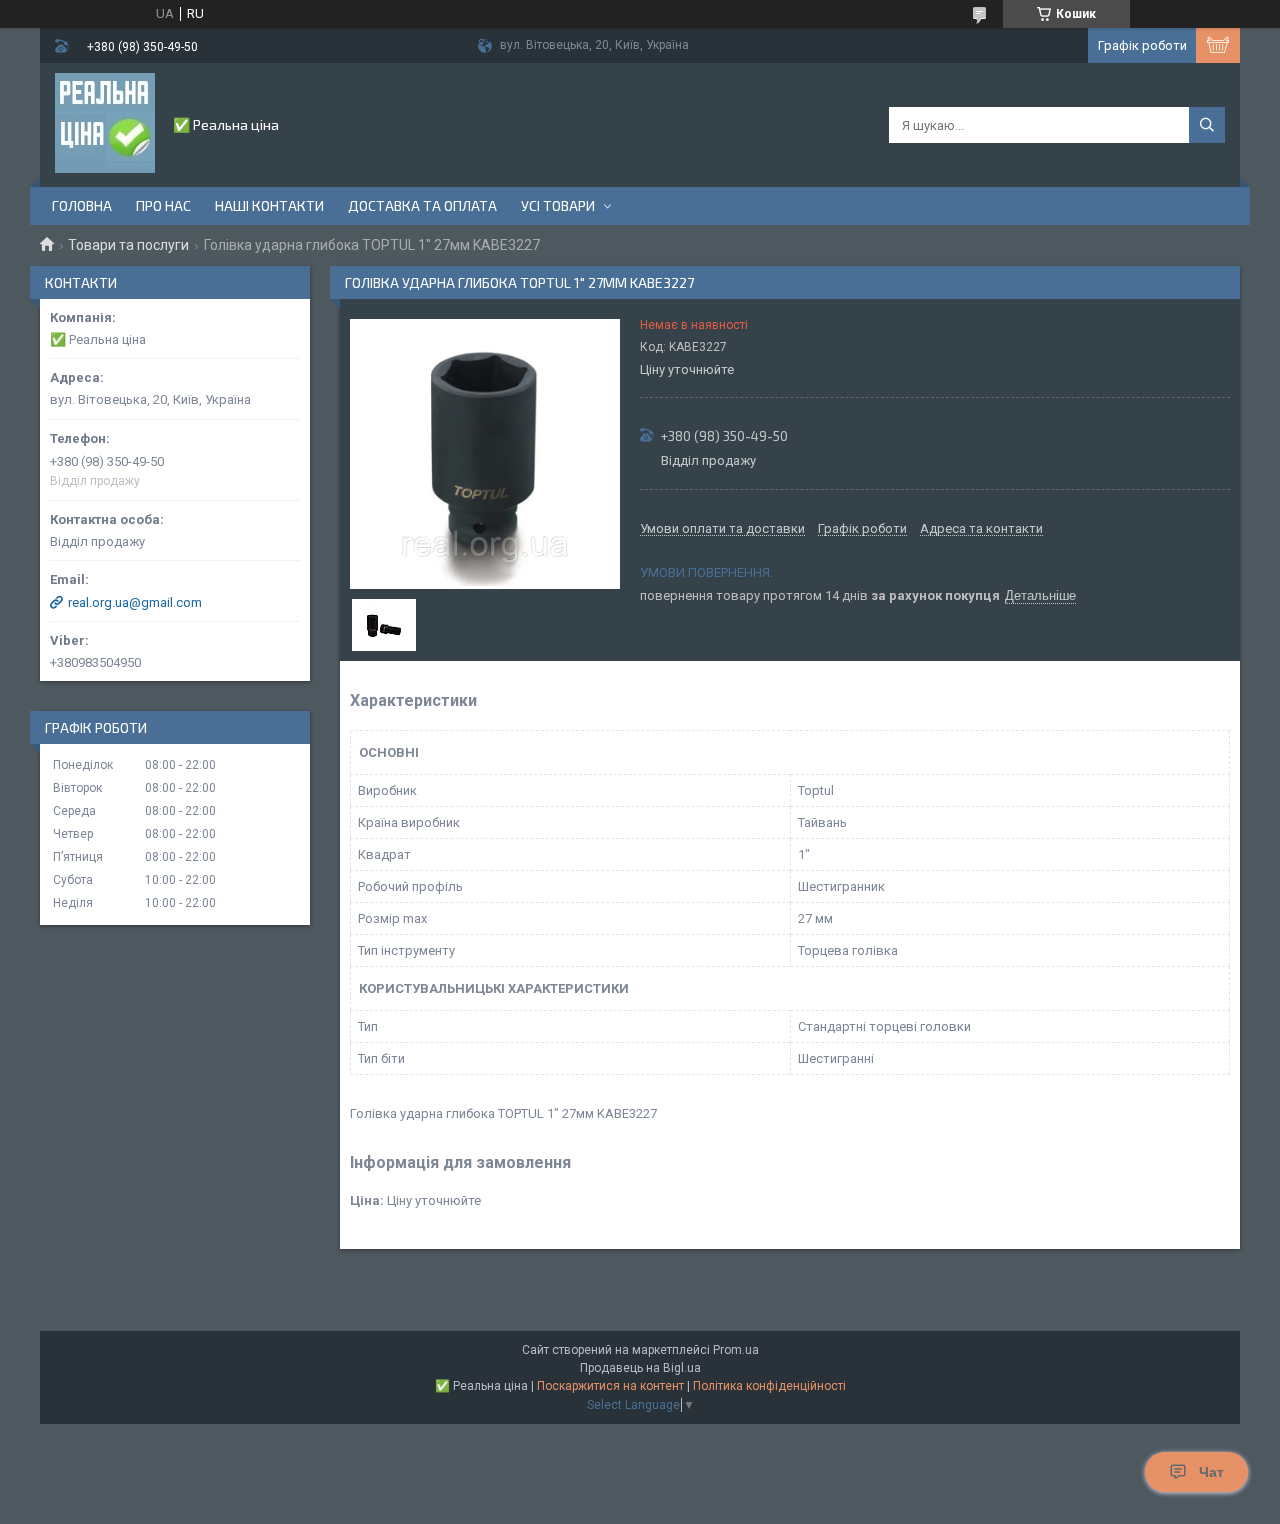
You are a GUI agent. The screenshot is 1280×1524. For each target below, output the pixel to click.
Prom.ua (736, 1350)
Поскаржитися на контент (610, 1386)
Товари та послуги (128, 245)
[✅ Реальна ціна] (105, 123)
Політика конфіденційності (769, 1386)
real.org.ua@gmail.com (135, 602)
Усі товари (558, 205)
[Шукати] (1207, 125)
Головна (82, 205)
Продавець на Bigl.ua (640, 1368)
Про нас (163, 205)
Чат (1211, 1472)
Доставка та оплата (422, 205)
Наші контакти (269, 205)
